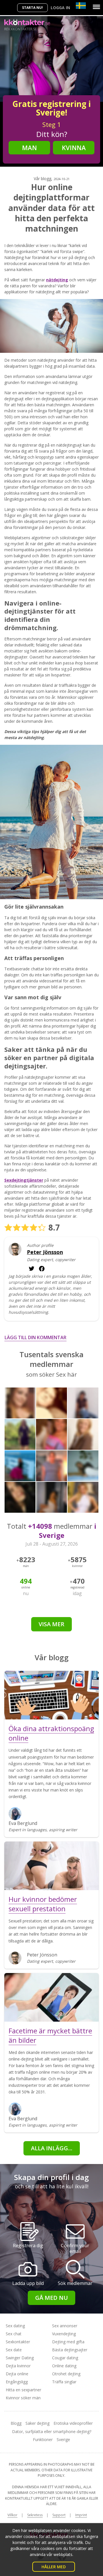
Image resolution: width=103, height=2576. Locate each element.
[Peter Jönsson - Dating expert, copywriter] (15, 1249)
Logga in (60, 8)
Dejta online (17, 2374)
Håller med (54, 2567)
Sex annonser (65, 2326)
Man (29, 148)
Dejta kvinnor (18, 2366)
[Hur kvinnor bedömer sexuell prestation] (51, 1866)
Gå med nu (51, 2298)
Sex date (14, 2350)
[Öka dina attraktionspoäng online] (51, 1695)
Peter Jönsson (45, 1252)
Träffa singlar (64, 2382)
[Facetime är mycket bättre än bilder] (51, 1997)
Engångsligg (17, 2382)
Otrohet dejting (66, 2374)
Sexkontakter (18, 2342)
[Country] (81, 6)
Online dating (64, 2366)
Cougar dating (65, 2358)
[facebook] (31, 1269)
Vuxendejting (64, 2334)
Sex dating (15, 2326)
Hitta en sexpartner (23, 2390)
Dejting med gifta (68, 2342)
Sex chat (14, 2334)
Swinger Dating (20, 2358)
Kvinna (74, 148)
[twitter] (42, 1269)
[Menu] (96, 7)
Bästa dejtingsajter (70, 2350)
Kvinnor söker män (23, 2398)
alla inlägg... (52, 2148)
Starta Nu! (32, 8)
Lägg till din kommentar (35, 1337)
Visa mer (51, 1624)
